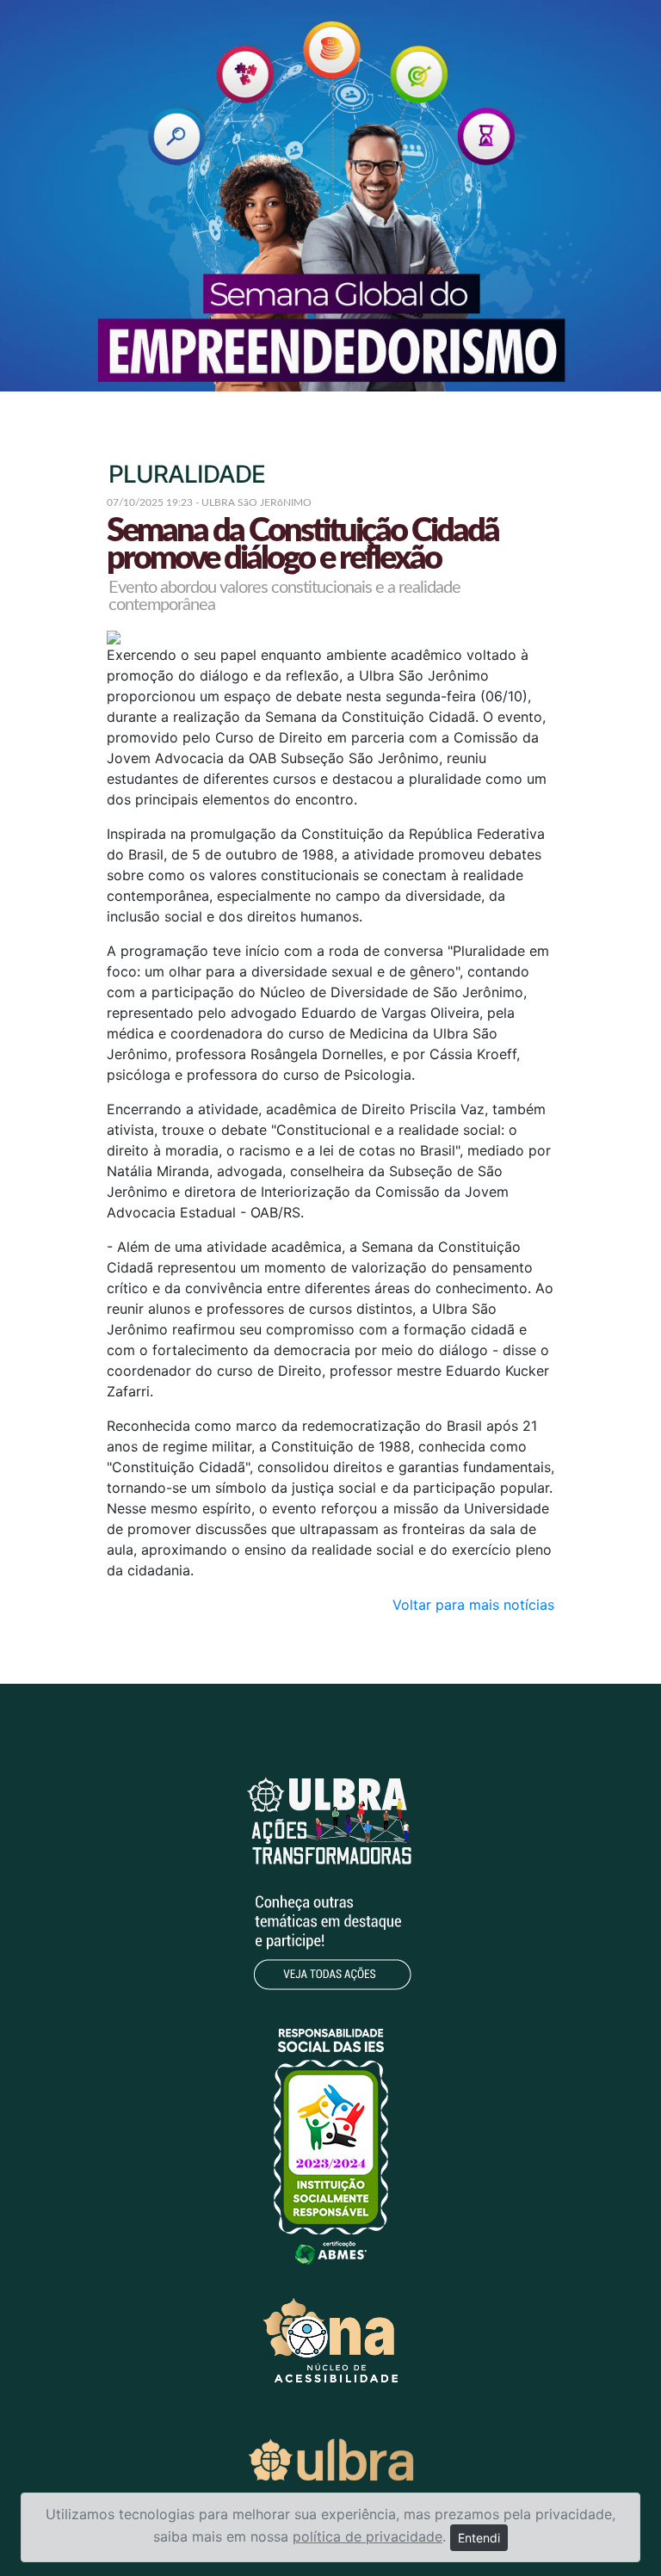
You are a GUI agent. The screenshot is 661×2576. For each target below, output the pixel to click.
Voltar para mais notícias (473, 1605)
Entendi (479, 2538)
